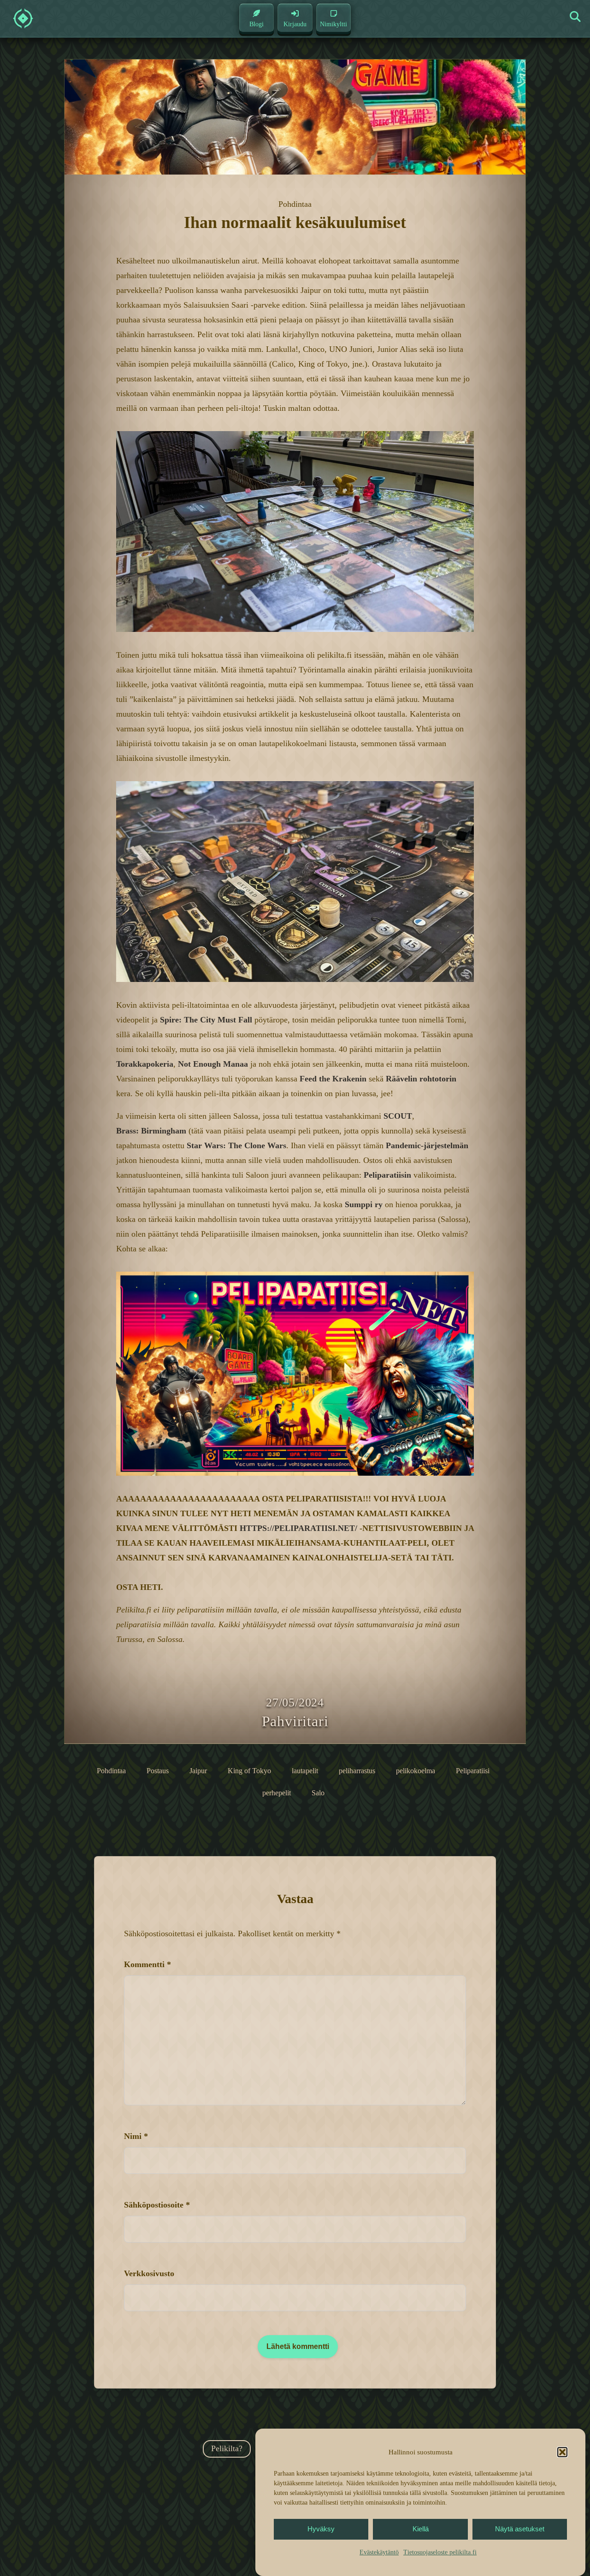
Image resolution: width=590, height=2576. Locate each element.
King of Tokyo (249, 1771)
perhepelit (277, 1793)
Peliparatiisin (387, 1175)
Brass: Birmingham (151, 1131)
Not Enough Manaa (213, 1064)
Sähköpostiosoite (157, 2205)
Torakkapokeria (145, 1064)
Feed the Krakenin (333, 1079)
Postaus (158, 1771)
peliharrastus (357, 1771)
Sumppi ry (364, 1204)
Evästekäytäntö (379, 2552)
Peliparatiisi (473, 1771)
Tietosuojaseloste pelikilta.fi (440, 2552)
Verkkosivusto (149, 2273)
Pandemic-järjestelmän (427, 1145)
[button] (562, 2452)
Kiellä (421, 2529)
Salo (318, 1793)
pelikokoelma (416, 1771)
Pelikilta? (227, 2448)
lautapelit (305, 1771)
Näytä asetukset (520, 2529)
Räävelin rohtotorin (421, 1079)
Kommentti (147, 1964)
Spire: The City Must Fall (206, 1020)
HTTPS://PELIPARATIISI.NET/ (298, 1528)
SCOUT (398, 1116)
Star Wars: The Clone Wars (236, 1145)
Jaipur (198, 1771)
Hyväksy (321, 2529)
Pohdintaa (111, 1771)
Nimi (136, 2136)
